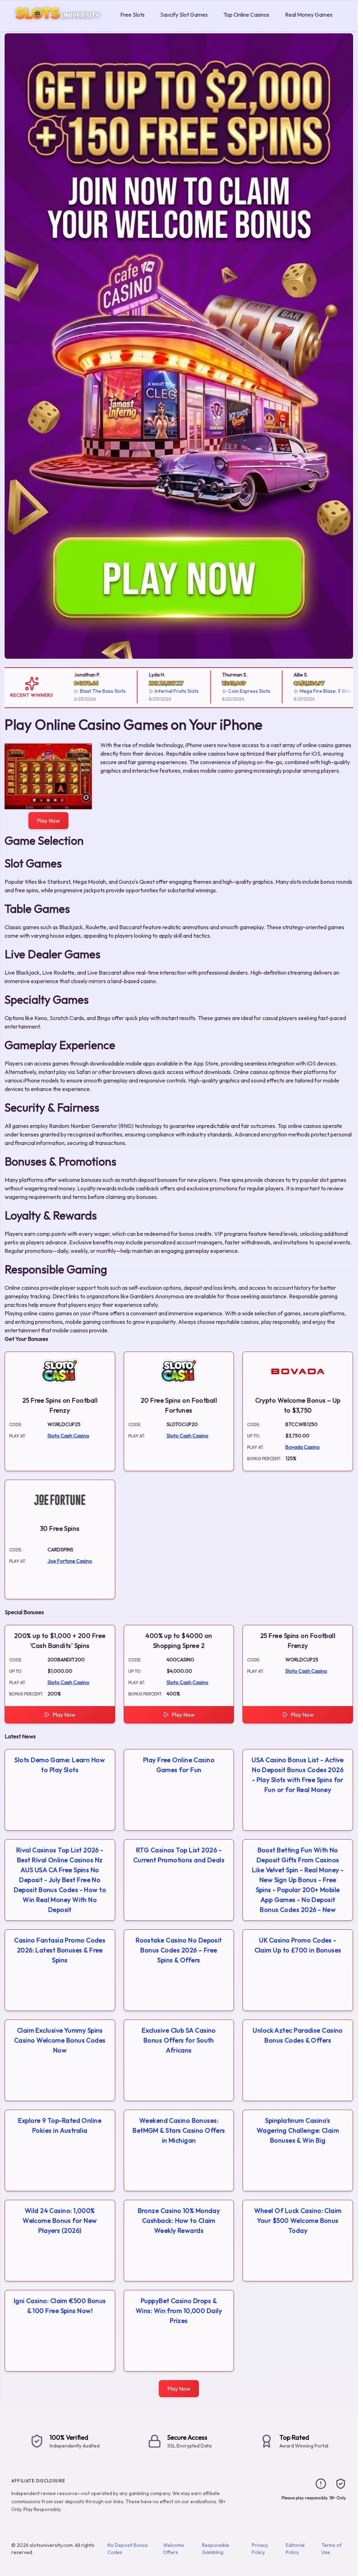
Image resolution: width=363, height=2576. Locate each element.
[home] (59, 26)
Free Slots (132, 15)
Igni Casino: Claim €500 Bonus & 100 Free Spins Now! (60, 2306)
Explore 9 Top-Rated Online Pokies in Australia (60, 2125)
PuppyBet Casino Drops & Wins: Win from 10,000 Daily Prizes (179, 2311)
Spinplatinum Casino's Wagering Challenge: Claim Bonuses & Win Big (298, 2130)
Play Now (48, 821)
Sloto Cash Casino (68, 1436)
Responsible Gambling (216, 2549)
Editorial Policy (295, 2549)
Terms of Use (332, 2549)
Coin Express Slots (228, 691)
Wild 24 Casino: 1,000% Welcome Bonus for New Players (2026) (60, 2221)
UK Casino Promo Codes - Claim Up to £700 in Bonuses (298, 1945)
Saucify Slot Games (184, 15)
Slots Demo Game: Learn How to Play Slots (60, 1765)
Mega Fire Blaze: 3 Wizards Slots (315, 691)
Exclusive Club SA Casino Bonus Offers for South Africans (179, 2040)
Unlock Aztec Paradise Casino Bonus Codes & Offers (298, 2035)
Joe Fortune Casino (70, 1561)
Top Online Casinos (246, 15)
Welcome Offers (174, 2549)
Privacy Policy (260, 2549)
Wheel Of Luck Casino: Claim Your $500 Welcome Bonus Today (298, 2221)
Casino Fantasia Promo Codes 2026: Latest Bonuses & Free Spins (60, 1950)
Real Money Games (309, 15)
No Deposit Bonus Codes (128, 2549)
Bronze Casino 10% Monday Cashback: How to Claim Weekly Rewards (179, 2221)
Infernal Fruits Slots (156, 691)
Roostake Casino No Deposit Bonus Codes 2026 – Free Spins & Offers (179, 1950)
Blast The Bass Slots (81, 691)
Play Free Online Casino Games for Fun (179, 1765)
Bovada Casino (303, 1447)
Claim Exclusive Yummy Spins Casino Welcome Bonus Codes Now (60, 2040)
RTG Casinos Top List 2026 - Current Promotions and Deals (179, 1855)
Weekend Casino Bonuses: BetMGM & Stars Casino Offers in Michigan (179, 2130)
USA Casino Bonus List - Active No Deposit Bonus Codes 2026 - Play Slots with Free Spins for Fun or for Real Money (298, 1775)
